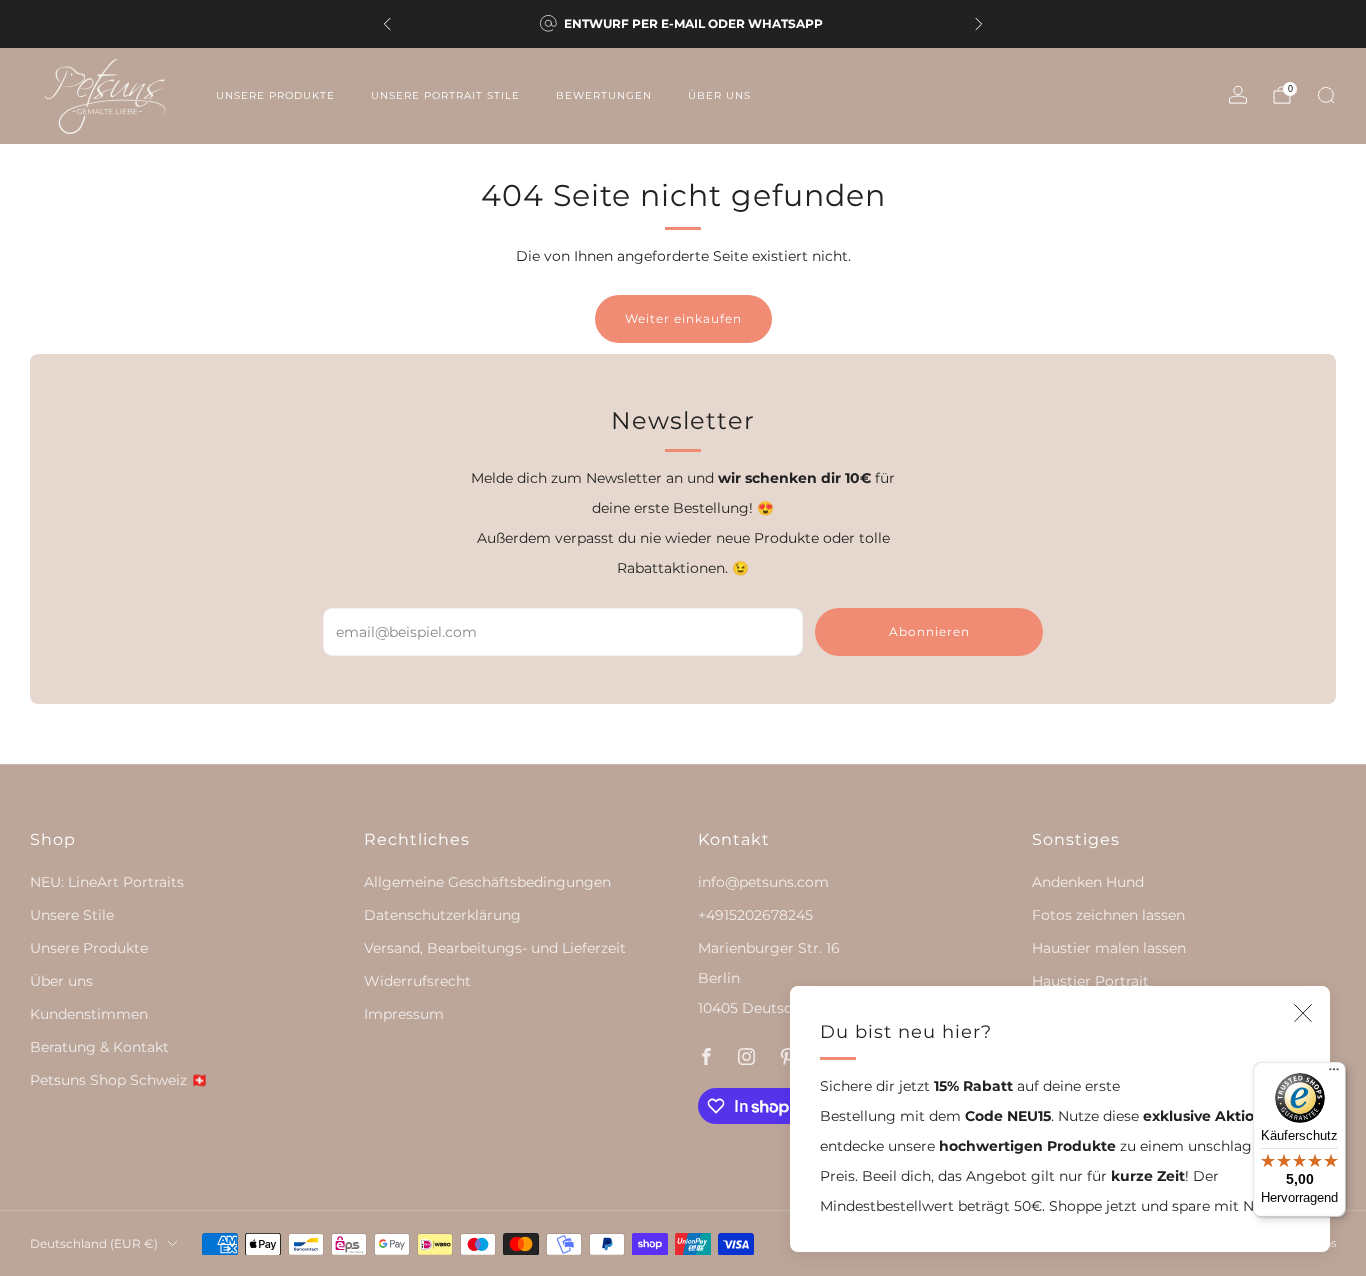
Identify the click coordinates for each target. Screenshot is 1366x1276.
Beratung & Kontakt (99, 1047)
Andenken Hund (1088, 882)
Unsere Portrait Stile (445, 95)
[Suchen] (1326, 95)
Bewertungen (604, 95)
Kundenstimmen (89, 1014)
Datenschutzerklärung (442, 915)
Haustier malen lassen (1109, 948)
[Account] (1238, 95)
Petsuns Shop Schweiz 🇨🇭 (119, 1080)
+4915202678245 (755, 915)
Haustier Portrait (1090, 981)
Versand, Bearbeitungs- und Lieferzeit (495, 948)
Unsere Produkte (275, 95)
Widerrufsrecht (417, 981)
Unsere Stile (72, 915)
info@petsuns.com (763, 882)
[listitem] (683, 24)
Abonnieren (929, 631)
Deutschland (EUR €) (94, 1243)
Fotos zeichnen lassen (1108, 915)
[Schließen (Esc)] (1303, 1013)
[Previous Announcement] (387, 24)
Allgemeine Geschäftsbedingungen (487, 882)
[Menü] (1334, 1074)
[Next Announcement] (979, 24)
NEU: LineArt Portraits (107, 882)
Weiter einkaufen (683, 318)
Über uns (719, 95)
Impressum (404, 1014)
